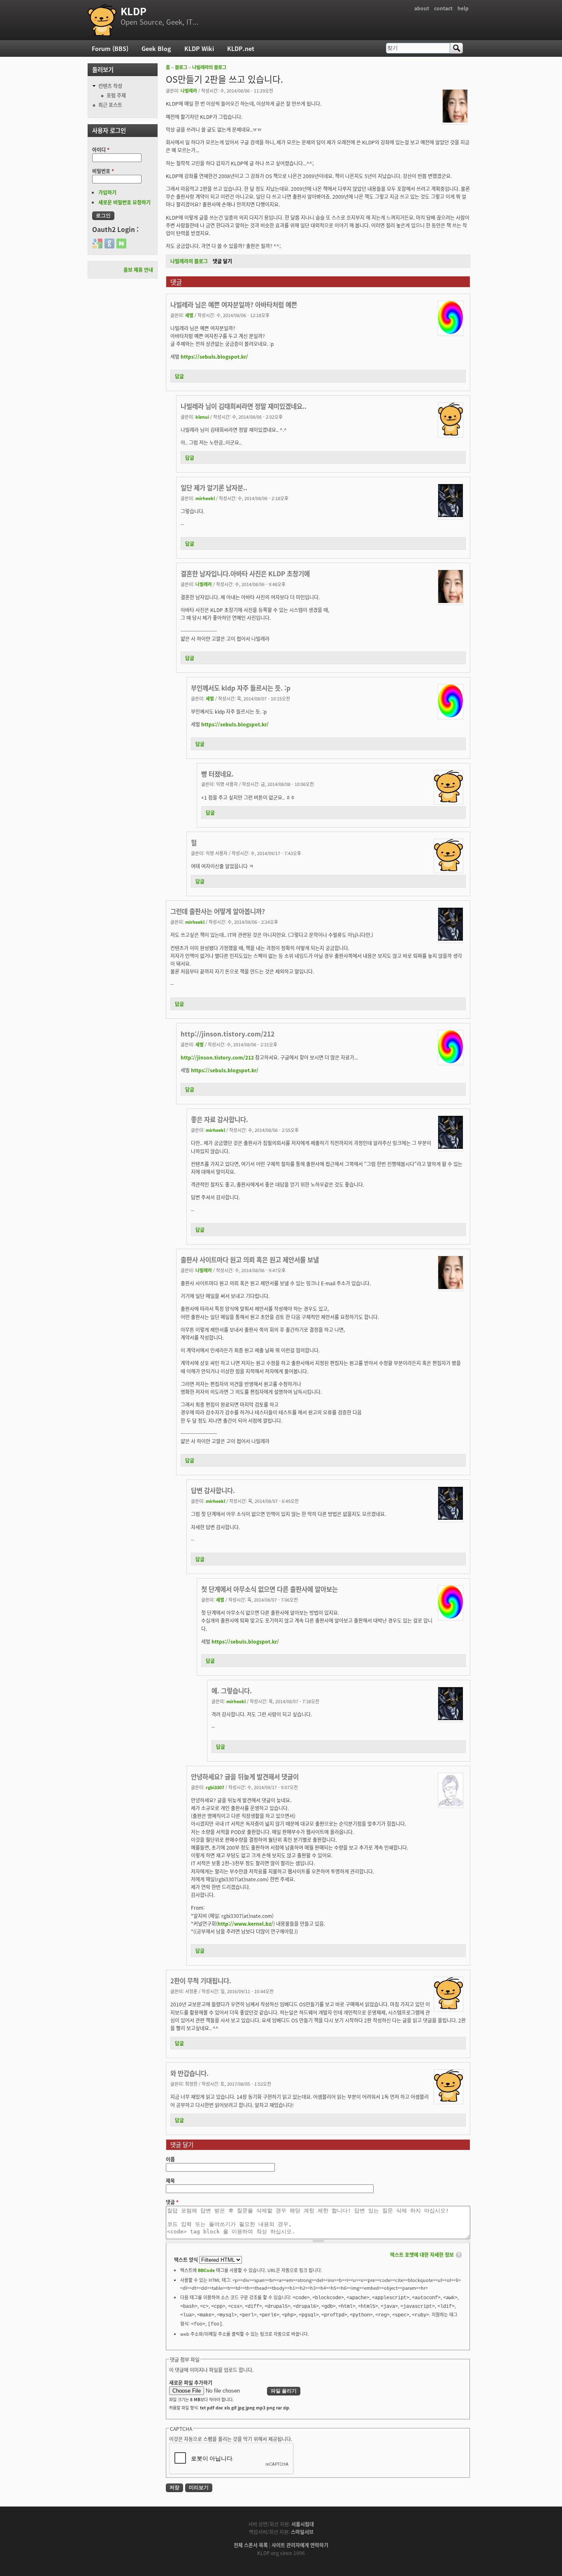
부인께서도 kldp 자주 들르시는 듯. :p (241, 688)
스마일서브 (302, 2532)
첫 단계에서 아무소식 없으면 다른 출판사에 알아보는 (269, 1589)
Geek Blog (156, 48)
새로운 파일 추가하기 (191, 2382)
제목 (170, 2181)
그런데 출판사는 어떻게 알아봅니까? (218, 911)
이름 (170, 2159)
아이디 (101, 150)
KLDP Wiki (199, 48)
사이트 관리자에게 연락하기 (300, 2545)
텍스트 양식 (187, 2260)
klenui (202, 417)
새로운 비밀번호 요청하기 (124, 202)
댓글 (172, 2202)
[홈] (102, 20)
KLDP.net (241, 48)
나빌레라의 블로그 (209, 67)
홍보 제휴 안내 (138, 270)
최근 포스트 (110, 105)
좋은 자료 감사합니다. (219, 1119)
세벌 (189, 315)
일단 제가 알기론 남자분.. (214, 487)
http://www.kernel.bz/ (245, 1923)
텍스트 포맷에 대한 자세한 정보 (422, 2255)
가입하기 (107, 192)
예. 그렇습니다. (232, 1690)
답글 (179, 376)
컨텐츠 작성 (110, 86)
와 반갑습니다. (189, 2073)
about (422, 8)
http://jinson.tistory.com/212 (228, 1034)
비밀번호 (103, 171)
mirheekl (205, 498)
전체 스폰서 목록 (251, 2545)
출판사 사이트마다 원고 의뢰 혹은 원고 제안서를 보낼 (250, 1259)
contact (443, 8)
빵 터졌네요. (217, 774)
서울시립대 (303, 2524)
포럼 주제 (116, 95)
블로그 (181, 67)
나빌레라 (189, 90)
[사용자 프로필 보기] (455, 120)
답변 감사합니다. (213, 1490)
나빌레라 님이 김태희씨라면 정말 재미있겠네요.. (244, 406)
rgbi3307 (215, 1787)
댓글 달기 (222, 261)
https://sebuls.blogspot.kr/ (214, 356)
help (463, 8)
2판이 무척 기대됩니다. (201, 1980)
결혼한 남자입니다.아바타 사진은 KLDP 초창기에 (245, 573)
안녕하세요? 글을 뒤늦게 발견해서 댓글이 (245, 1776)
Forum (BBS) (110, 48)
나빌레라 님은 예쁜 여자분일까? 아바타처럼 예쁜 (234, 304)
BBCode (206, 2270)
